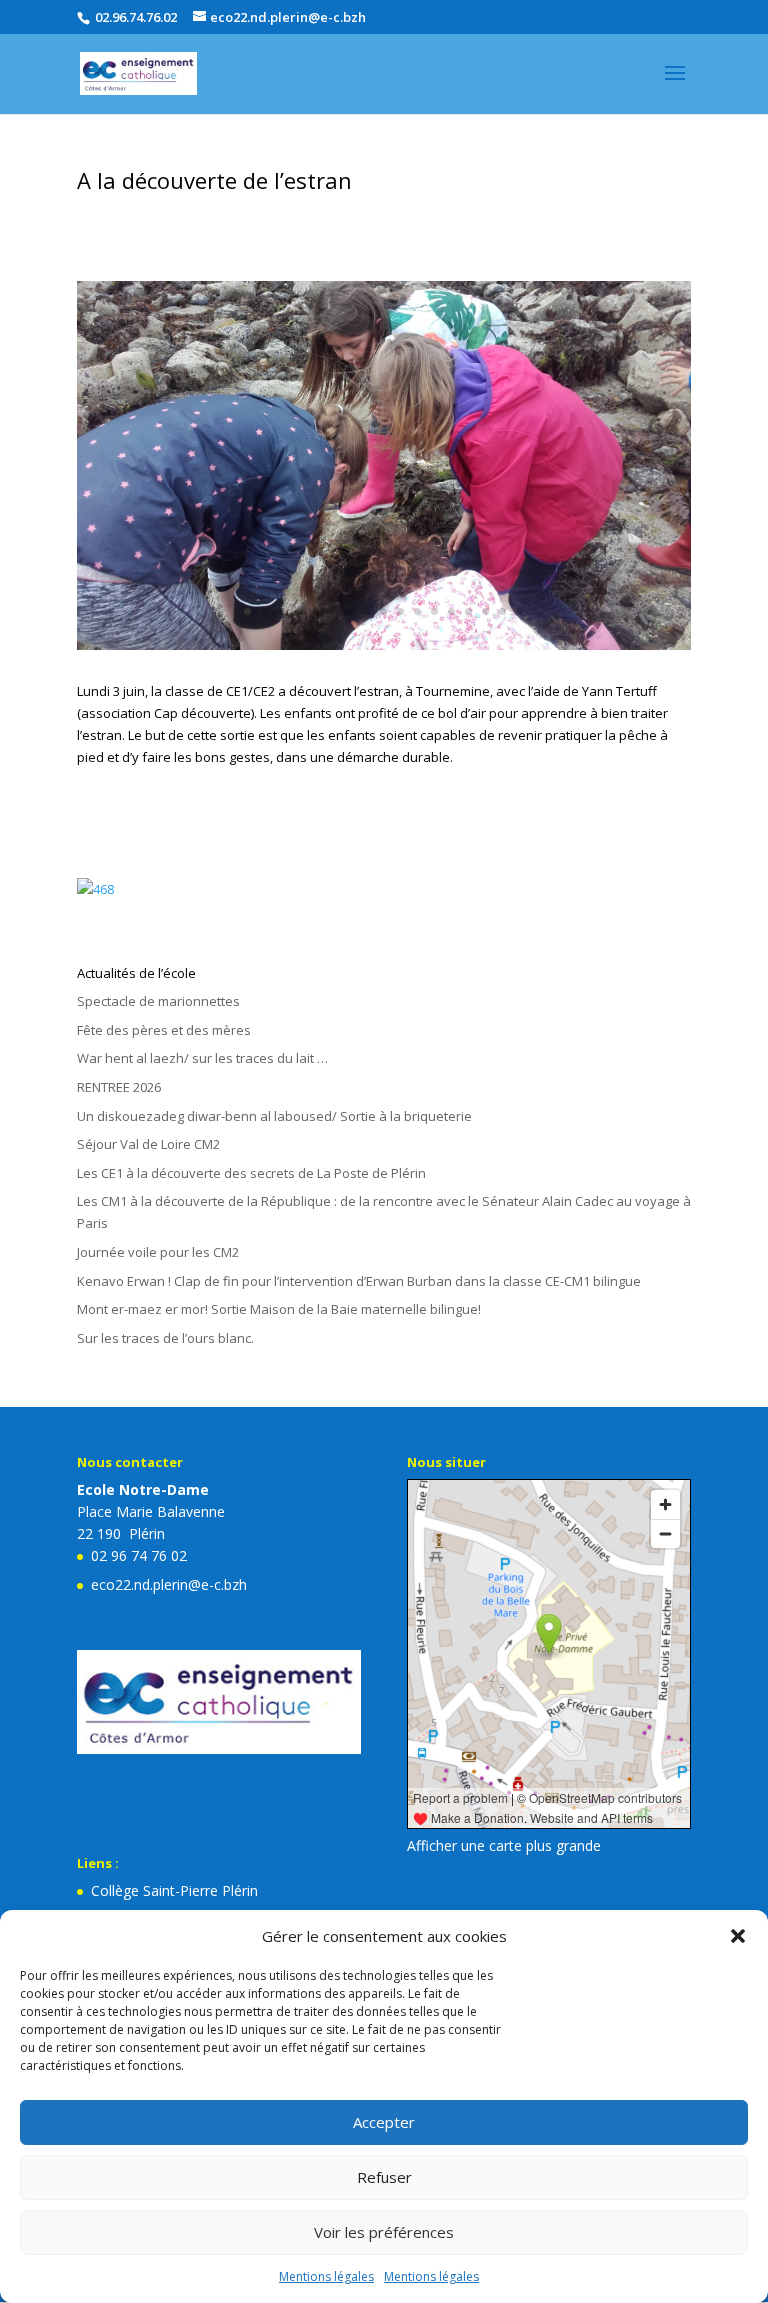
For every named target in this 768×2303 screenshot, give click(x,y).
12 (434, 611)
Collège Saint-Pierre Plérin (174, 1890)
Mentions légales (326, 2276)
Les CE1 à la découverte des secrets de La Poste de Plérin (251, 1173)
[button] (738, 1936)
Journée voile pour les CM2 (158, 1252)
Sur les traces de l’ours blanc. (165, 1338)
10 (400, 611)
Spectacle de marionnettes (158, 1001)
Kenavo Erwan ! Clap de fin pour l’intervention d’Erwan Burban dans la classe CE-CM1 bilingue (359, 1281)
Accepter (384, 2122)
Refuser (384, 2177)
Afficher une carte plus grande (504, 1845)
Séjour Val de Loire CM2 (148, 1144)
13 (451, 611)
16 (502, 611)
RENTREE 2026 (119, 1087)
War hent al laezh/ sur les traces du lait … (202, 1058)
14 (468, 611)
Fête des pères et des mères (164, 1030)
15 (485, 611)
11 (417, 611)
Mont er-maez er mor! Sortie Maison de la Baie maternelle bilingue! (279, 1309)
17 (519, 611)
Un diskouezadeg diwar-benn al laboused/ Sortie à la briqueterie (274, 1116)
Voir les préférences (384, 2232)
